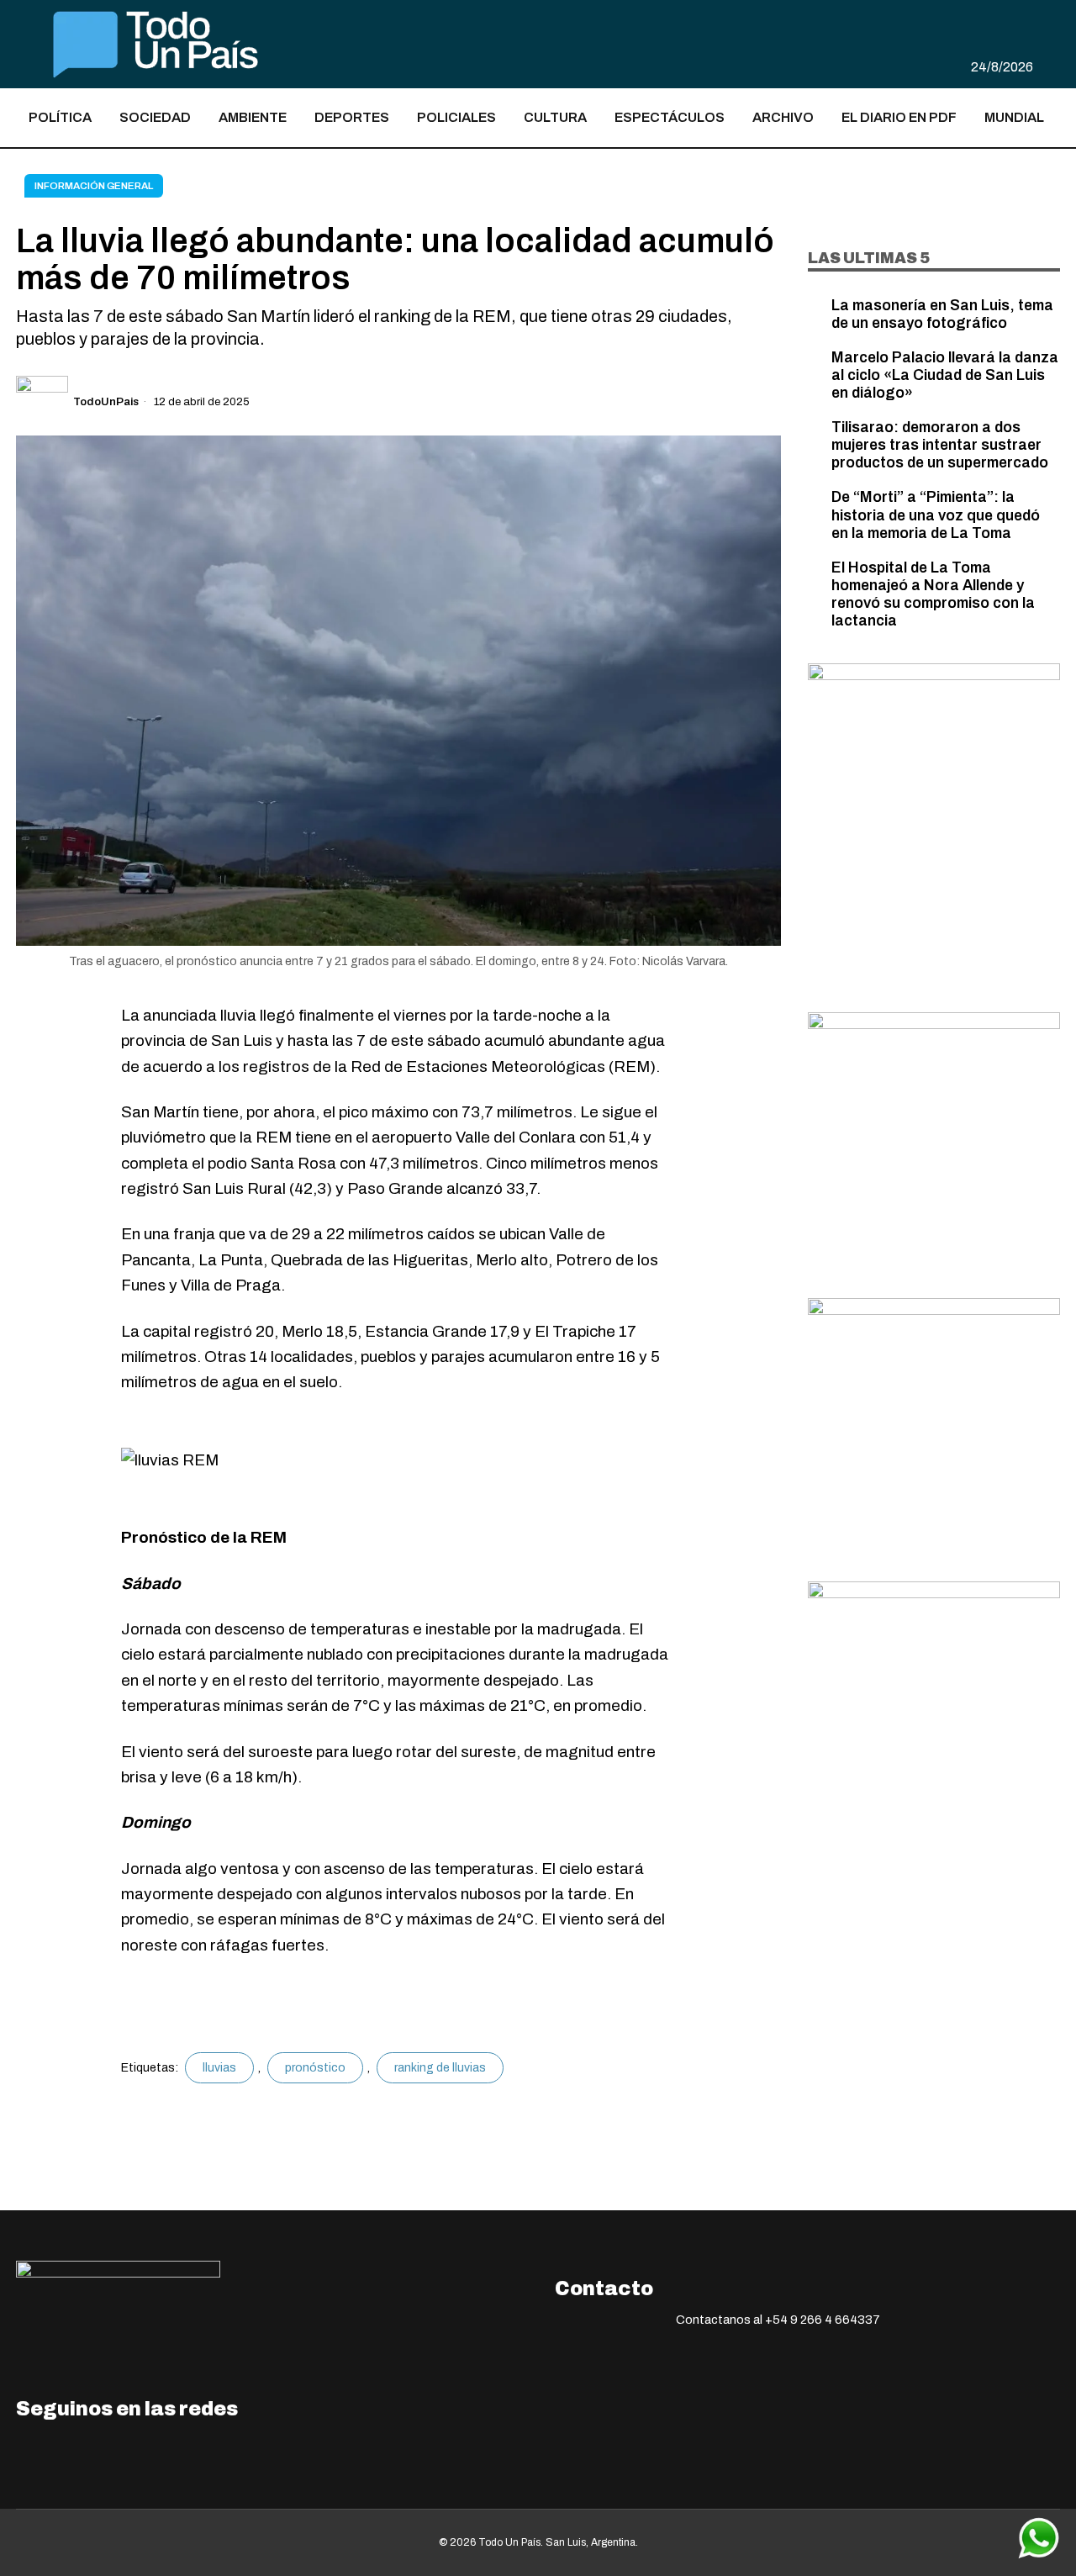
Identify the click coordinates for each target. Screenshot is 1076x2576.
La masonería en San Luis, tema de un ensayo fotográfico (942, 314)
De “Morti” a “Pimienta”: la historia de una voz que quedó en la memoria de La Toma (936, 515)
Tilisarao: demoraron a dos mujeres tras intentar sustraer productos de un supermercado (940, 445)
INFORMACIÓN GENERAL (94, 186)
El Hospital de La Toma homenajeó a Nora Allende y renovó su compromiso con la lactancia (933, 594)
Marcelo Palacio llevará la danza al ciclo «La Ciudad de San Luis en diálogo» (945, 375)
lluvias (219, 2068)
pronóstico (315, 2068)
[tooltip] (1023, 16)
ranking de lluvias (440, 2068)
